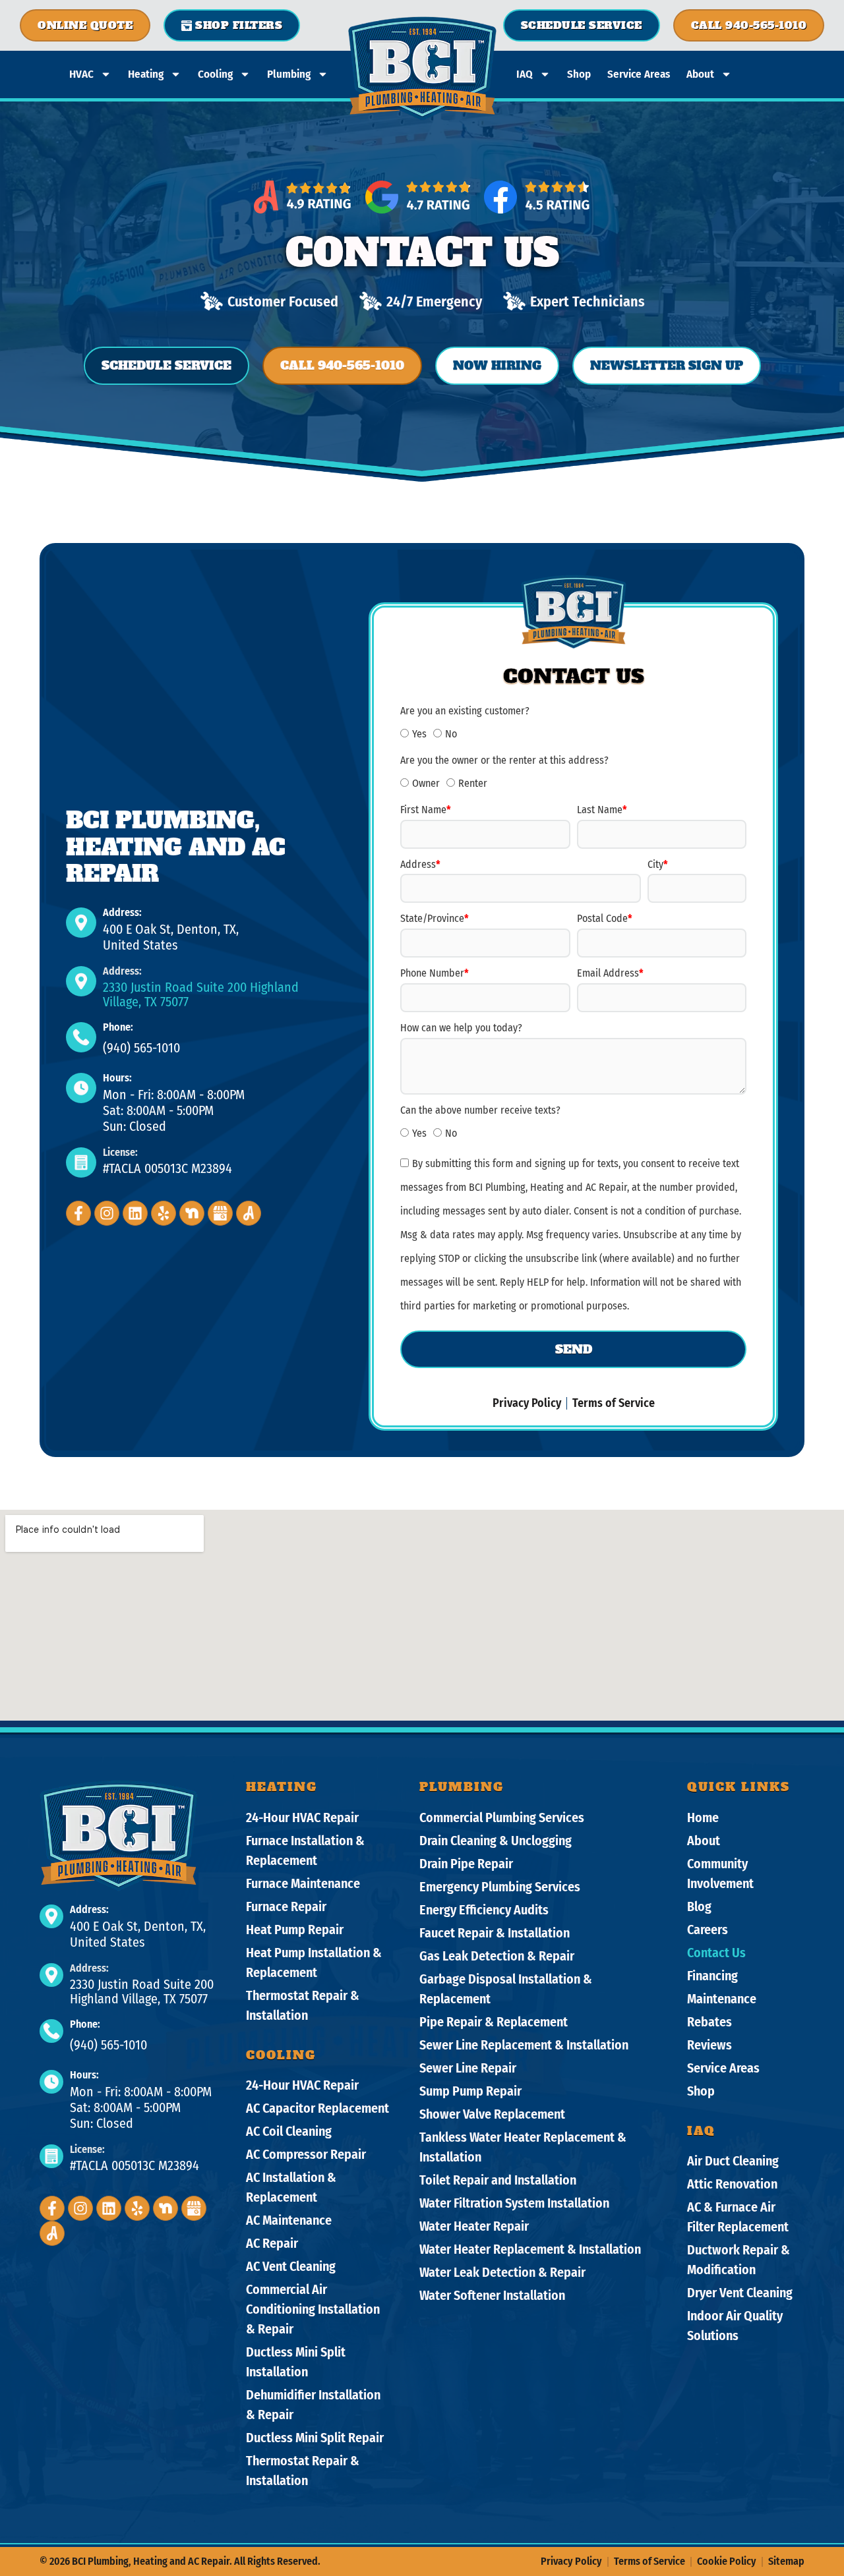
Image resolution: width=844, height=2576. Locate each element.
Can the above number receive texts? (480, 1110)
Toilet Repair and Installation (498, 2180)
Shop (579, 74)
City (658, 864)
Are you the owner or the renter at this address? (504, 760)
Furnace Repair (286, 1906)
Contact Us (716, 1953)
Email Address (610, 973)
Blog (699, 1906)
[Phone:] (81, 1037)
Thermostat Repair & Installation (303, 2005)
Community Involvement (720, 1874)
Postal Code (605, 918)
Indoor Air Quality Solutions (735, 2326)
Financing (712, 1976)
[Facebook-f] (78, 1213)
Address (420, 864)
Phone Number (435, 973)
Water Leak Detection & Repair (502, 2272)
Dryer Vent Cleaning (740, 2293)
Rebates (709, 2022)
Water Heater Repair (474, 2226)
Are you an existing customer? (465, 711)
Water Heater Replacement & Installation (530, 2249)
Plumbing (289, 74)
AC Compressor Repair (306, 2154)
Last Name (602, 810)
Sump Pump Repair (470, 2091)
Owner (426, 783)
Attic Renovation (732, 2184)
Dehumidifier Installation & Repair (313, 2405)
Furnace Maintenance (303, 1883)
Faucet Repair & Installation (495, 1933)
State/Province (435, 918)
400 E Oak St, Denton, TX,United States (171, 937)
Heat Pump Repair (295, 1930)
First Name (426, 810)
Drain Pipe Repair (466, 1864)
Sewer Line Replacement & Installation (524, 2045)
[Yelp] (164, 1213)
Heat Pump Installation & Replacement (314, 1962)
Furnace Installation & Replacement (305, 1850)
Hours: (117, 1078)
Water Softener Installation (492, 2295)
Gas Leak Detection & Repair (497, 1956)
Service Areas (639, 74)
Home (703, 1818)
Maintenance (722, 1999)
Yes (419, 734)
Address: (122, 912)
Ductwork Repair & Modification (738, 2260)
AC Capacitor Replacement (317, 2108)
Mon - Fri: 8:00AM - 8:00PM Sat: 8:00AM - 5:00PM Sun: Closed (174, 1110)
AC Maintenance (289, 2220)
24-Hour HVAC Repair (302, 1818)
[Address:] (81, 923)
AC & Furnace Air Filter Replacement (738, 2217)
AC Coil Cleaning (289, 2131)
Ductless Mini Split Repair (315, 2438)
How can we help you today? (461, 1028)
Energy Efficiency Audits (484, 1910)
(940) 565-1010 (141, 1048)
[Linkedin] (135, 1213)
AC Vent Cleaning (291, 2266)
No (451, 734)
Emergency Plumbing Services (500, 1887)
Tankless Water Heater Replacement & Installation (523, 2147)
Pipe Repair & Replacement (494, 2022)
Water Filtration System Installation (514, 2203)
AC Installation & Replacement (291, 2187)
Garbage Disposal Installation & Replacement (506, 1989)
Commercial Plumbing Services (502, 1818)
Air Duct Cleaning (733, 2161)
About (700, 74)
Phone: (118, 1027)
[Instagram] (107, 1213)
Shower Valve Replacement (492, 2114)
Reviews (709, 2045)
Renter (473, 783)
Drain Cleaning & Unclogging (496, 1841)
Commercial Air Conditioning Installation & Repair (313, 2309)
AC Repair (272, 2243)
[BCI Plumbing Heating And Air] (220, 1213)
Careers (708, 1930)
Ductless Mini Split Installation (296, 2362)
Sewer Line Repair (468, 2068)
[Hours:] (81, 1088)
